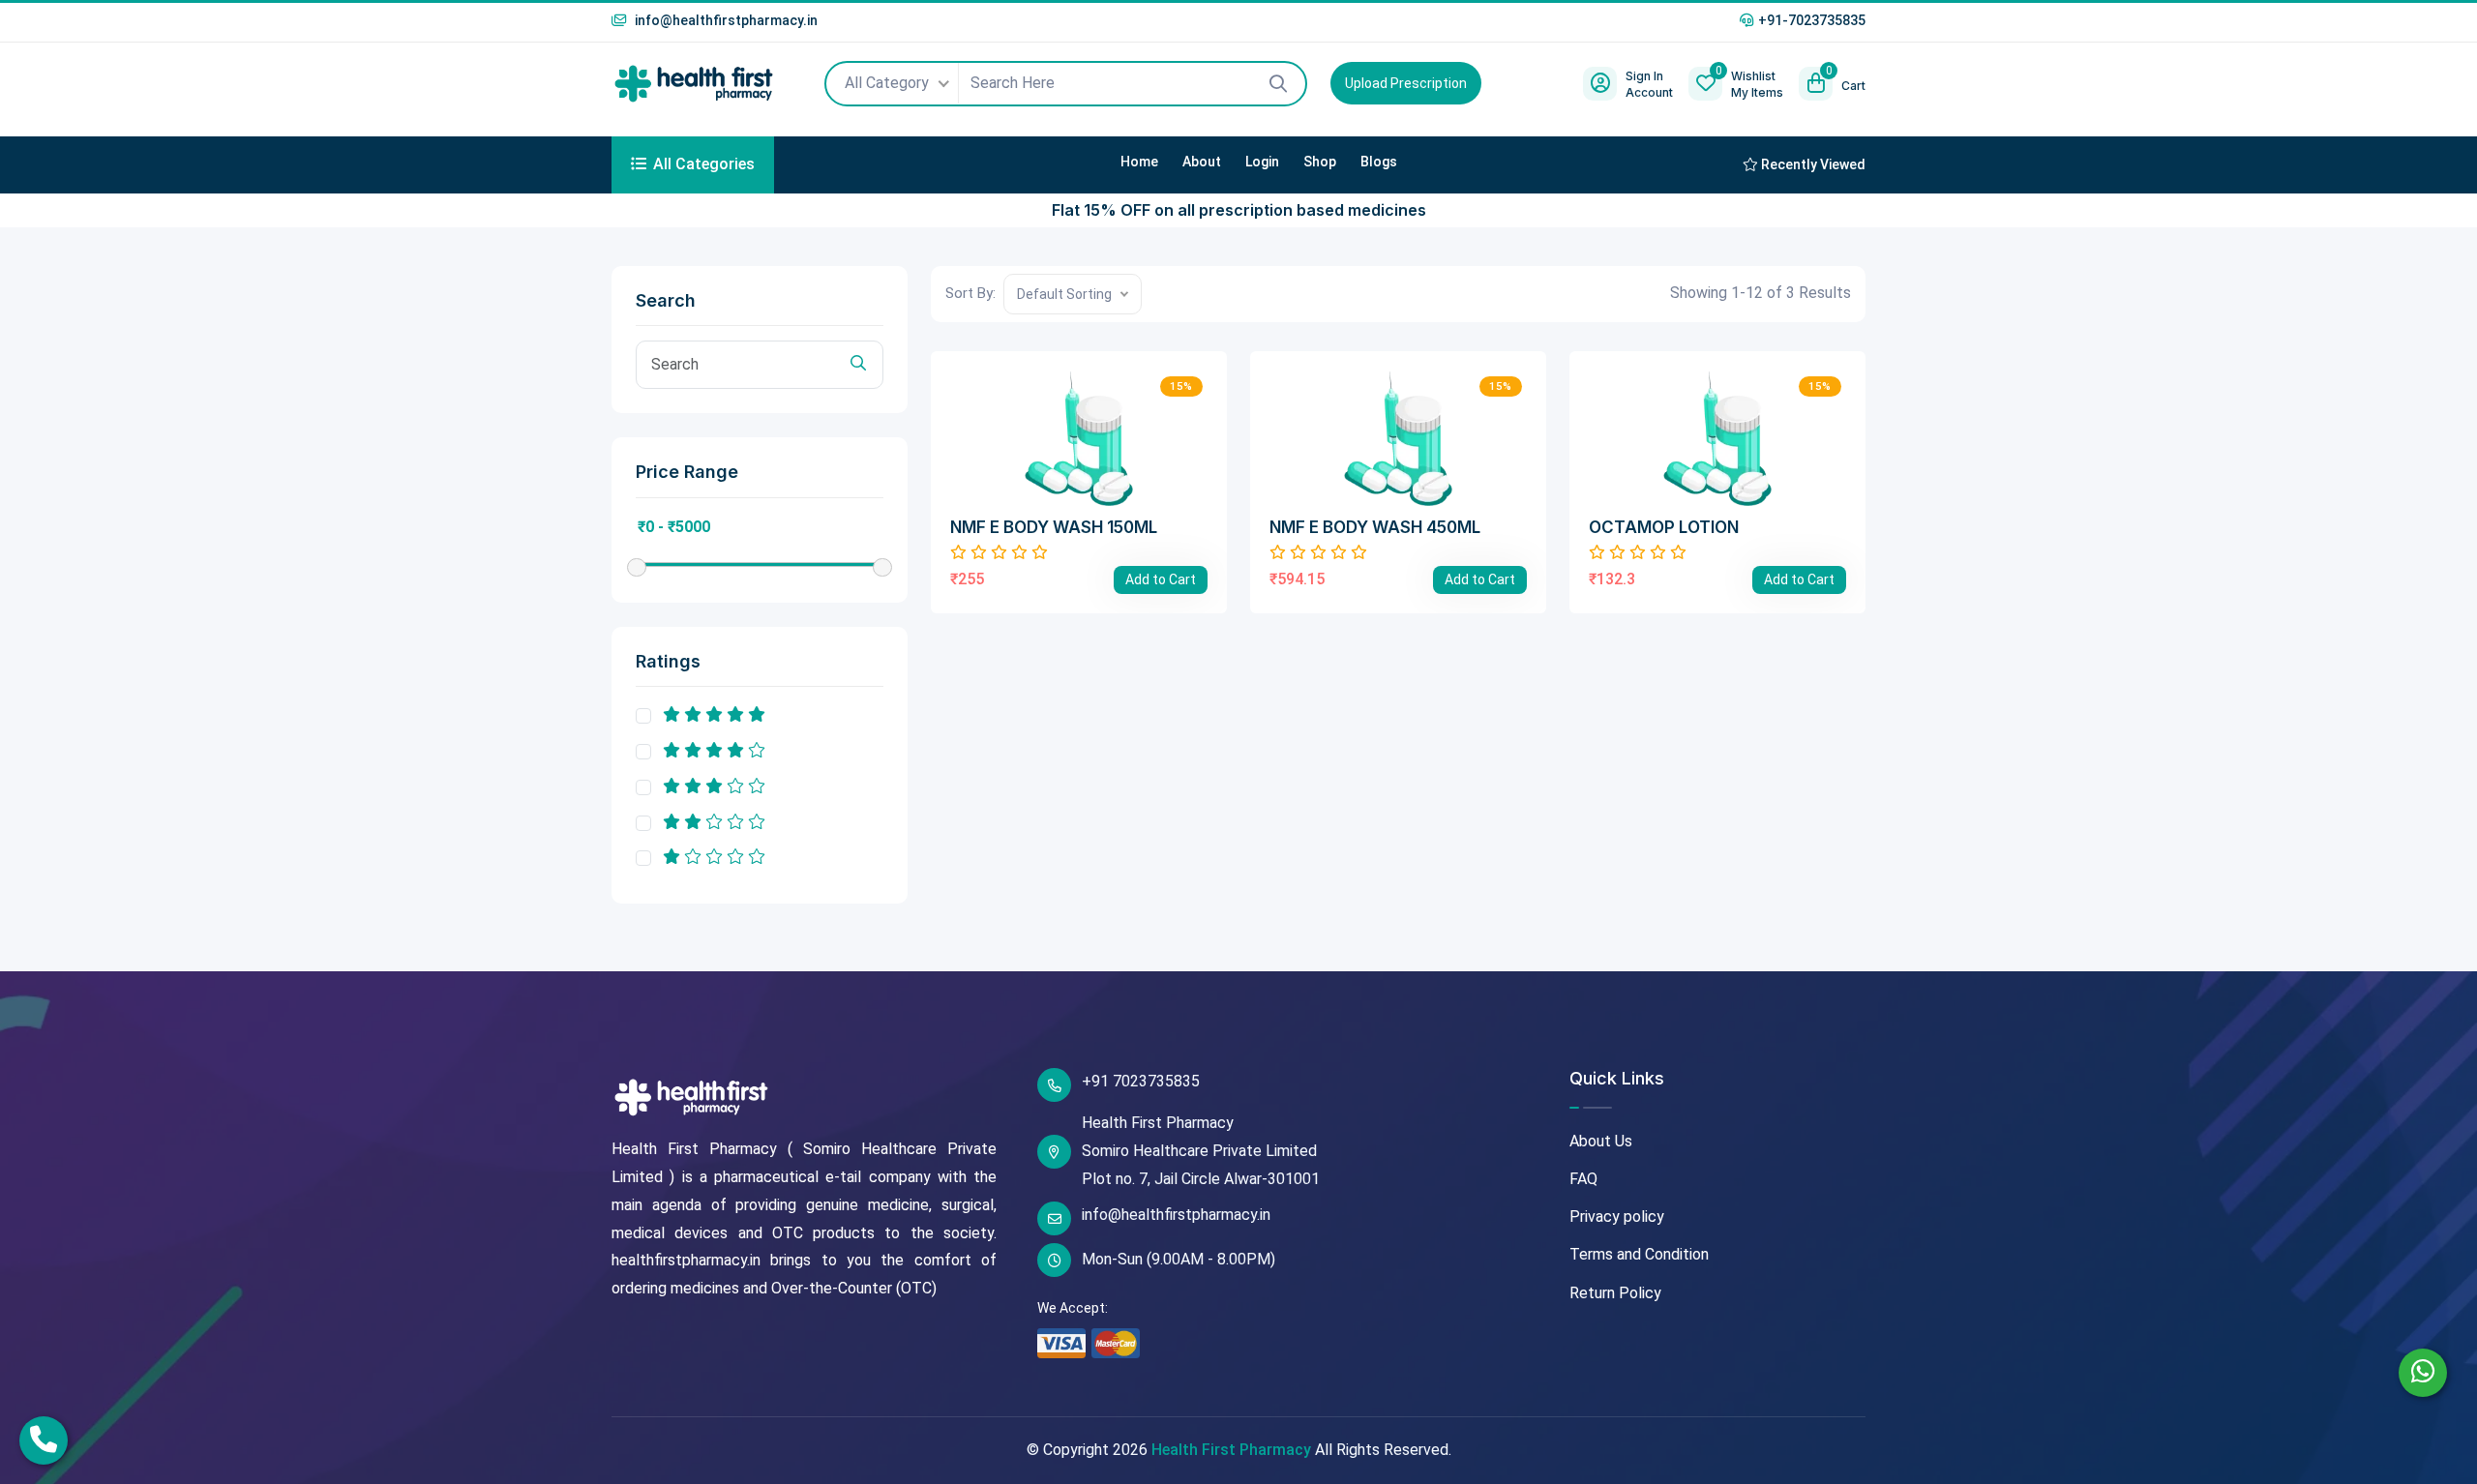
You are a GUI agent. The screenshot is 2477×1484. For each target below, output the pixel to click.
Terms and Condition (1639, 1254)
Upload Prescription (1406, 83)
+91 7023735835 (1141, 1081)
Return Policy (1615, 1293)
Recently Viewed (1812, 164)
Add (1161, 579)
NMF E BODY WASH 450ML (1375, 527)
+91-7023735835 (1812, 20)
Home (1139, 162)
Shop (1320, 162)
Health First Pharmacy (1231, 1450)
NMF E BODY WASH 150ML (1054, 527)
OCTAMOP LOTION (1664, 527)
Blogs (1379, 162)
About (1202, 162)
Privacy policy (1617, 1217)
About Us (1601, 1141)
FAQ (1583, 1179)
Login (1262, 162)
